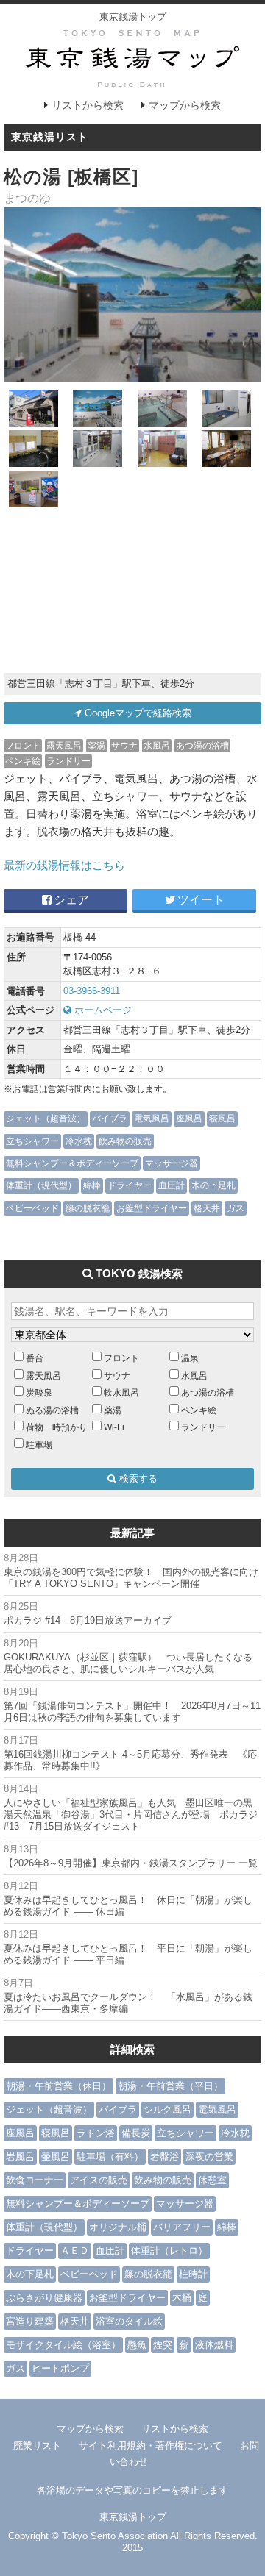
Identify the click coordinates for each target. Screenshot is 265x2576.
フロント (23, 745)
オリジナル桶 (118, 2227)
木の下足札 (213, 1185)
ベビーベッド (32, 1208)
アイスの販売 (99, 2180)
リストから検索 (88, 105)
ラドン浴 (96, 2133)
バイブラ (110, 1118)
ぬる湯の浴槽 (52, 1410)
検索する (137, 1478)
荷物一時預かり (57, 1427)
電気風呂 (152, 1118)
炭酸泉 (39, 1392)
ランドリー (68, 761)
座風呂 (189, 1118)
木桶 (182, 2298)
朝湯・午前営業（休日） (59, 2086)
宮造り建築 (30, 2321)
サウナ (124, 745)
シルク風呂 (167, 2109)
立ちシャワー (32, 1141)
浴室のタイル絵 (129, 2321)
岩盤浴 (165, 2156)
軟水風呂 (121, 1392)
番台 (35, 1358)
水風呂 (157, 745)
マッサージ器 (172, 1163)
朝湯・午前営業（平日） (170, 2086)
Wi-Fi (114, 1427)
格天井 (207, 1208)
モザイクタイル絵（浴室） (63, 2345)
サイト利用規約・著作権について (151, 2445)
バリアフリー (182, 2227)
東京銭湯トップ (133, 17)
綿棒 (92, 1185)
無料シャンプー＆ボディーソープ (72, 1163)
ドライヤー (130, 1185)
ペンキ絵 (23, 761)
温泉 (190, 1358)
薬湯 (96, 745)
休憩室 (212, 2180)
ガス (236, 1208)
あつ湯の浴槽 (202, 745)
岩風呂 (20, 2156)
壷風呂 (56, 2156)
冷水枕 (79, 1141)
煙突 (163, 2345)
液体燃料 (214, 2345)
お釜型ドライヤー (152, 1208)
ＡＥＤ (75, 2251)
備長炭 (136, 2133)
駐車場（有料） (110, 2156)
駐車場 (39, 1445)
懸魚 (137, 2345)
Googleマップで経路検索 (137, 713)
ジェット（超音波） (46, 1118)
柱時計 (193, 2274)
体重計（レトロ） (169, 2251)
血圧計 (172, 1185)
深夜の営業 (209, 2156)
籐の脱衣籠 (88, 1208)
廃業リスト (37, 2445)
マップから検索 (185, 105)
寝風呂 (222, 1118)
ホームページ (102, 1010)
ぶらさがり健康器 (44, 2298)
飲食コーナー (35, 2180)
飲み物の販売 (125, 1141)
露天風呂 (64, 745)
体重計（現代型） (41, 1185)
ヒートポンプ (60, 2368)
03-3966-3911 (92, 991)
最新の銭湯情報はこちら (64, 865)
